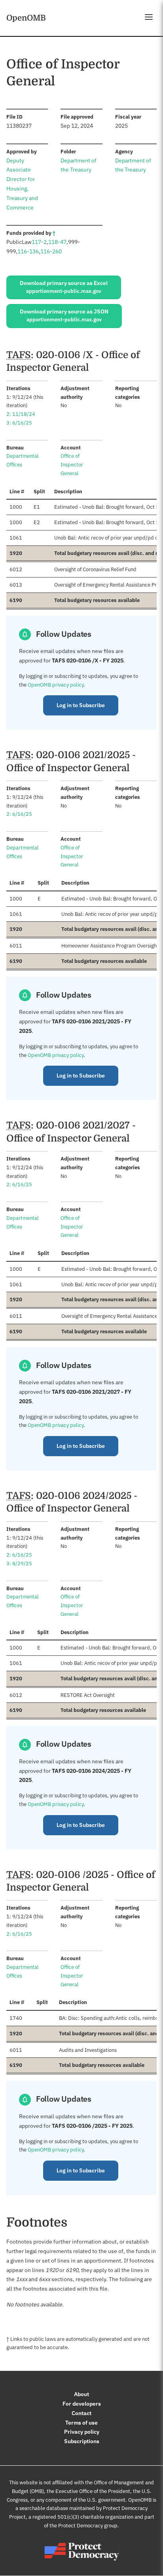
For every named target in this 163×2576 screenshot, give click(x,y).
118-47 (57, 242)
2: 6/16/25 (19, 814)
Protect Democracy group (88, 2526)
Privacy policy (82, 2432)
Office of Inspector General (72, 465)
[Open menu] (149, 17)
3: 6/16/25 (19, 423)
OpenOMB (26, 18)
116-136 (28, 251)
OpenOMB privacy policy (56, 685)
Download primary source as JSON (64, 315)
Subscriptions (82, 2441)
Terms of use (81, 2423)
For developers (82, 2404)
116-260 (51, 251)
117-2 (39, 242)
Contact (81, 2413)
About (81, 2394)
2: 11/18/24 (21, 414)
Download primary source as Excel (64, 287)
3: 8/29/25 (19, 1564)
